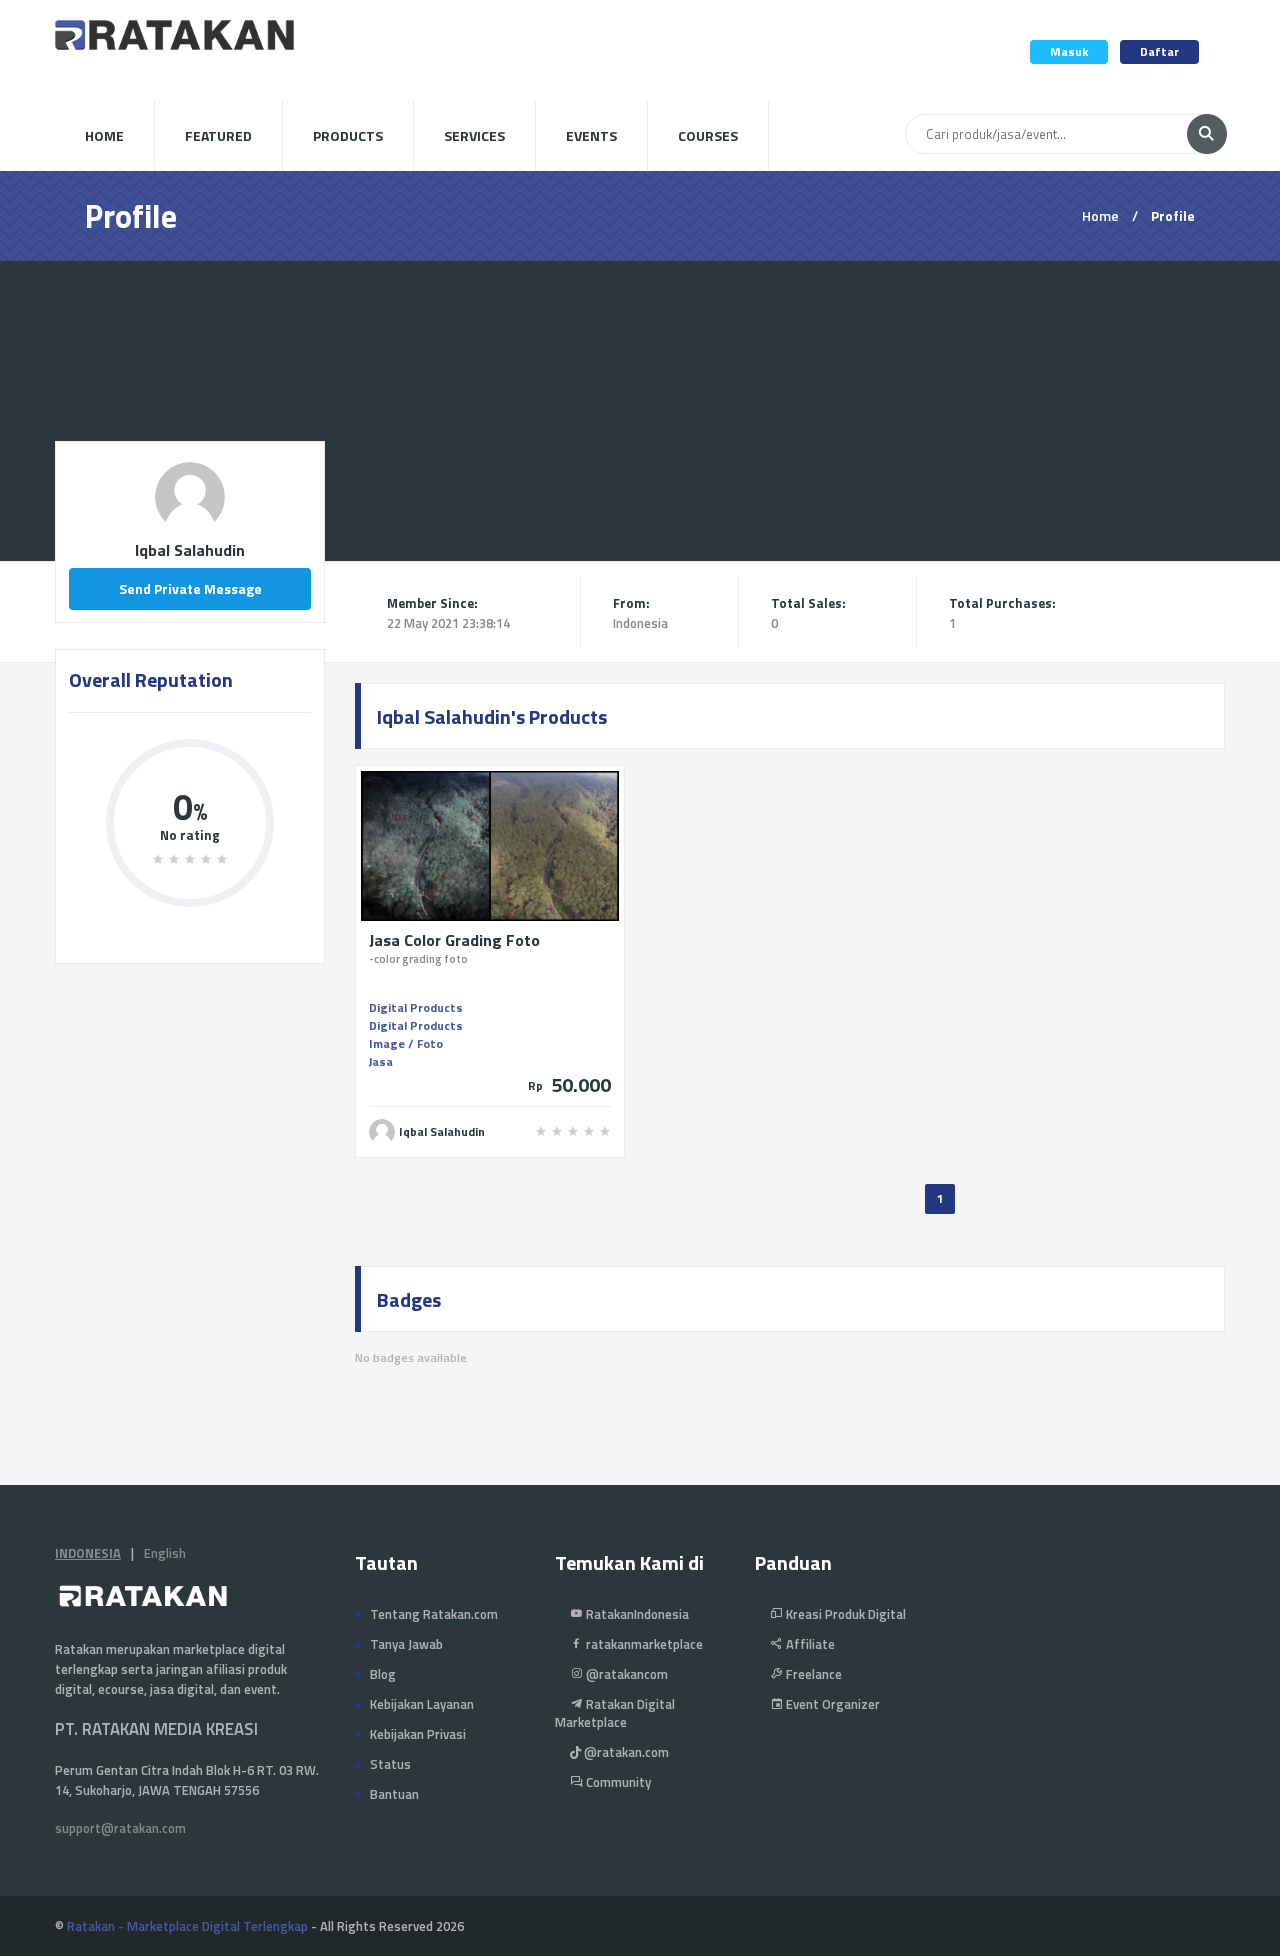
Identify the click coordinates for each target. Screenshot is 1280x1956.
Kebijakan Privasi (418, 1734)
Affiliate (809, 1644)
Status (390, 1764)
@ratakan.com (625, 1752)
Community (617, 1782)
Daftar (1159, 51)
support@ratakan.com (120, 1828)
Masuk (1069, 51)
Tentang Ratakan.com (434, 1614)
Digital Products (416, 1007)
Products (348, 135)
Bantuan (394, 1794)
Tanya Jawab (406, 1644)
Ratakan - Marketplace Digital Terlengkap (187, 1926)
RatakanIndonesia (636, 1614)
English (165, 1553)
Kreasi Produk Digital (844, 1614)
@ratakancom (625, 1674)
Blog (383, 1674)
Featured (218, 135)
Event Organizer (831, 1704)
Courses (708, 135)
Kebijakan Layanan (422, 1704)
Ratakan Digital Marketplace (615, 1713)
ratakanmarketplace (643, 1644)
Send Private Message (190, 588)
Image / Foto (406, 1043)
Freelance (812, 1674)
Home (104, 135)
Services (474, 135)
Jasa (381, 1061)
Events (591, 135)
